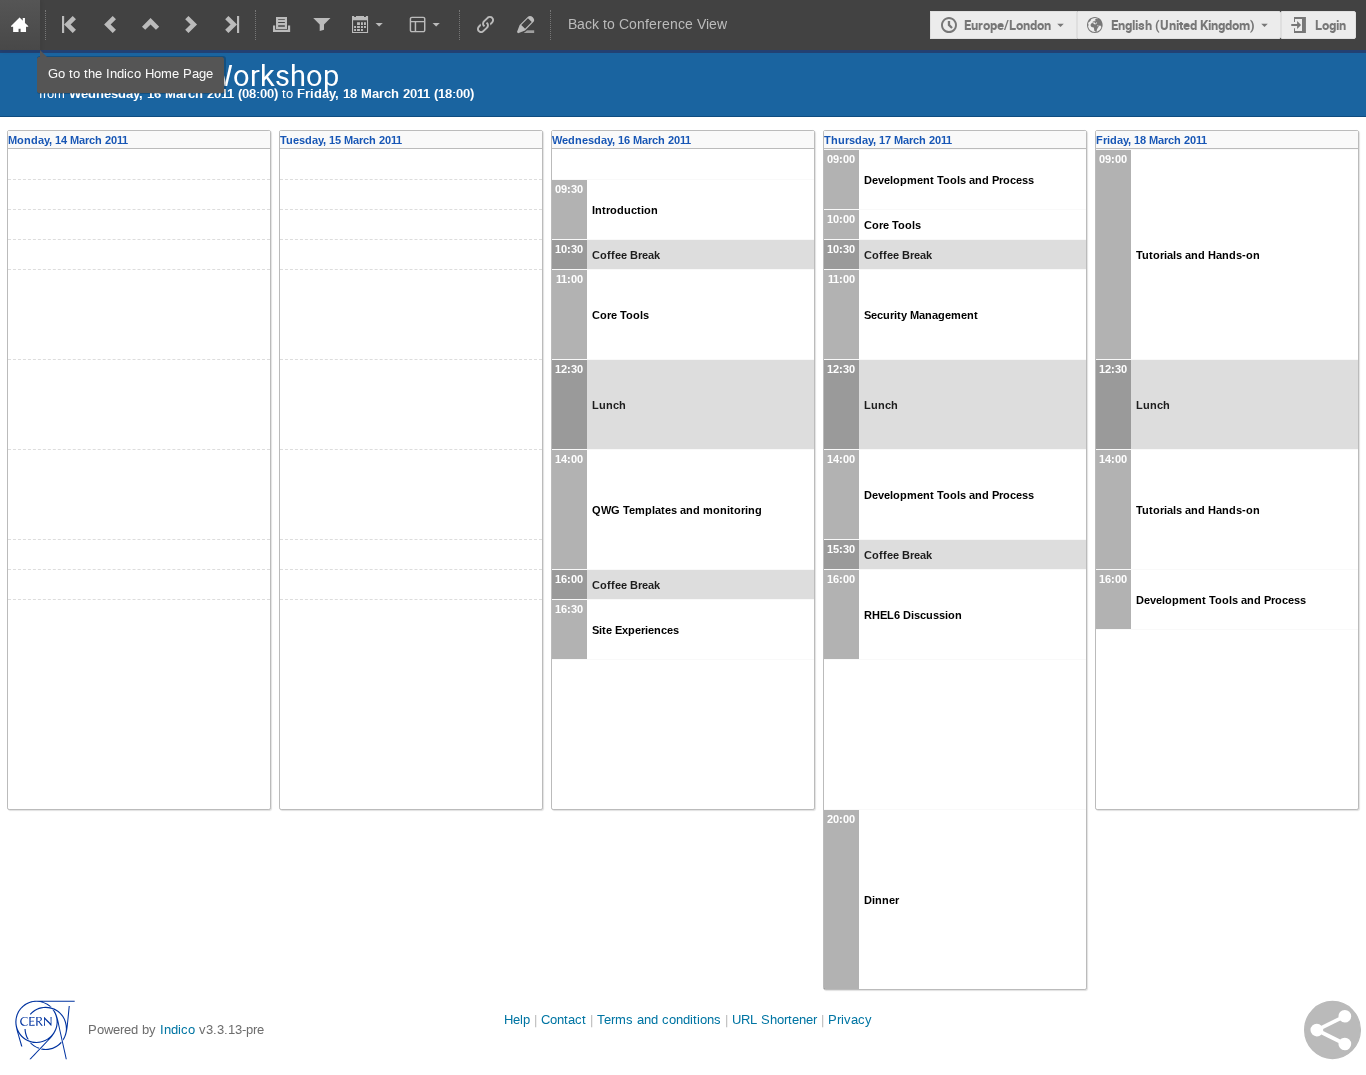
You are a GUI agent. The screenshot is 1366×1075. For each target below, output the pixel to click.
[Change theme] (426, 25)
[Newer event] (191, 25)
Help (517, 1019)
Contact (563, 1019)
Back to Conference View (647, 24)
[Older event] (111, 25)
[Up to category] (151, 25)
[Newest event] (230, 25)
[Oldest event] (71, 25)
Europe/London (1007, 25)
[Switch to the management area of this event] (525, 25)
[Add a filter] (321, 25)
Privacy (850, 1019)
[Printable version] (281, 25)
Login (1330, 25)
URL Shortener (774, 1019)
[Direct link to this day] (264, 140)
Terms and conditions (659, 1019)
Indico (177, 1029)
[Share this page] (1332, 1030)
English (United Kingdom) (1183, 25)
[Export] (369, 25)
